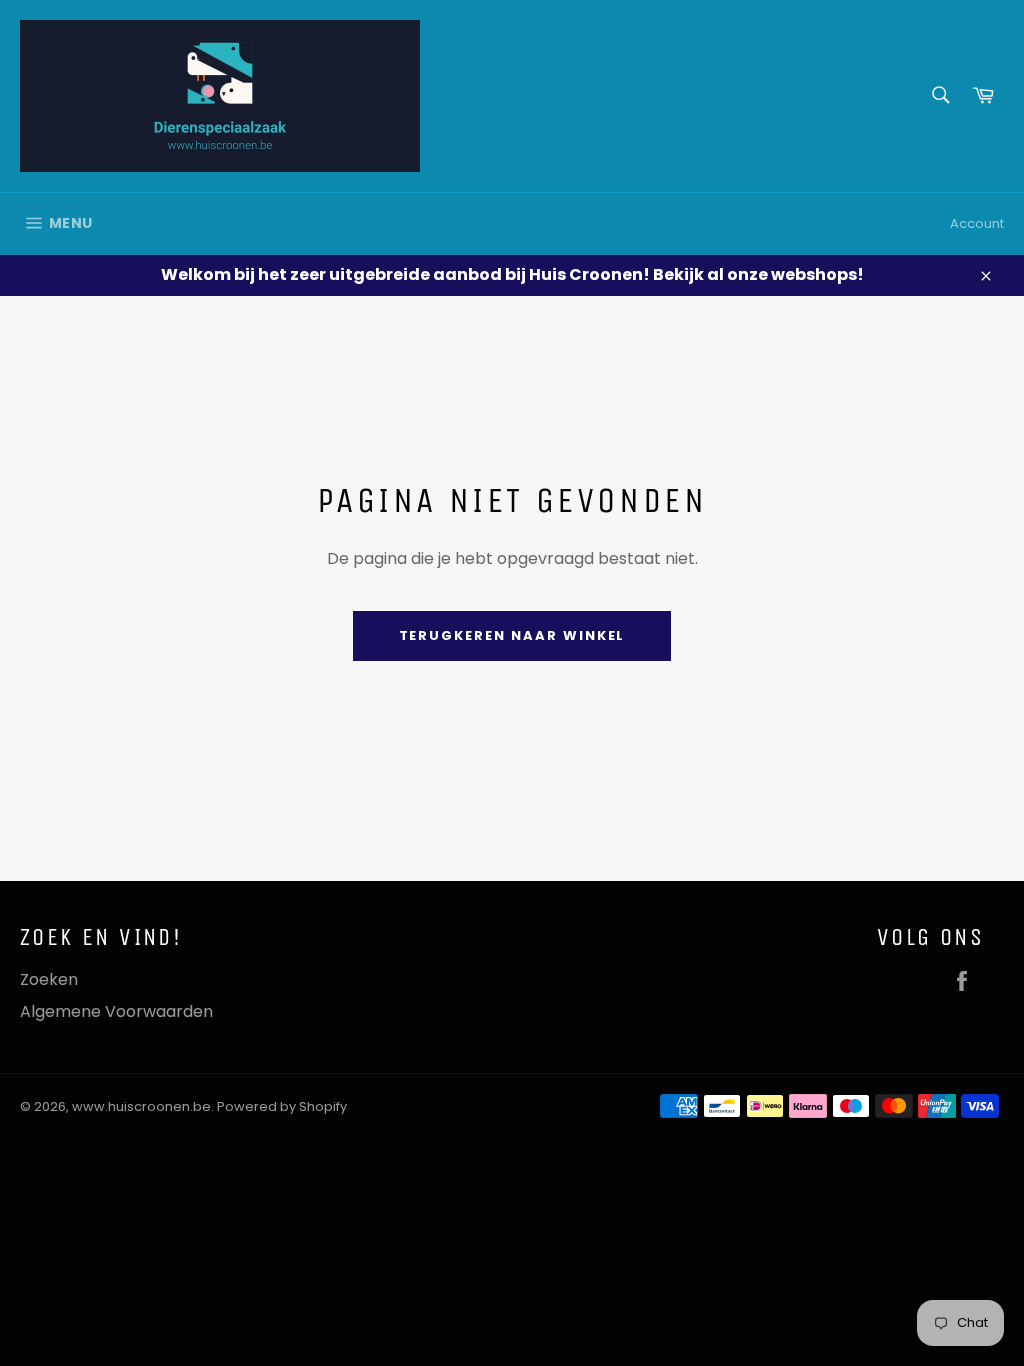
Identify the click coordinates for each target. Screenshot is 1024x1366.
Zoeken (49, 979)
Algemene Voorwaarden (116, 1011)
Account (977, 223)
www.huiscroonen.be (141, 1106)
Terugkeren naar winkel (512, 635)
